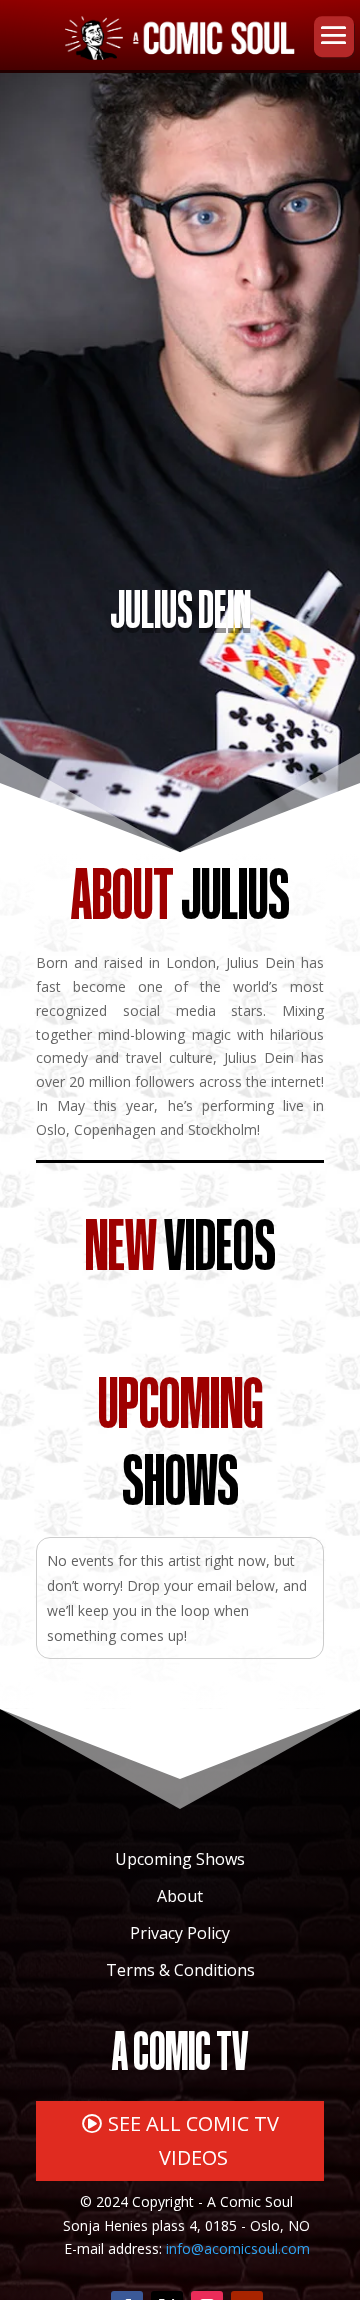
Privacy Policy (180, 1933)
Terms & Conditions (180, 1970)
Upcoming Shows (180, 1859)
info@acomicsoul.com (238, 2248)
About (180, 1896)
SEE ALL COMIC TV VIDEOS (193, 2140)
